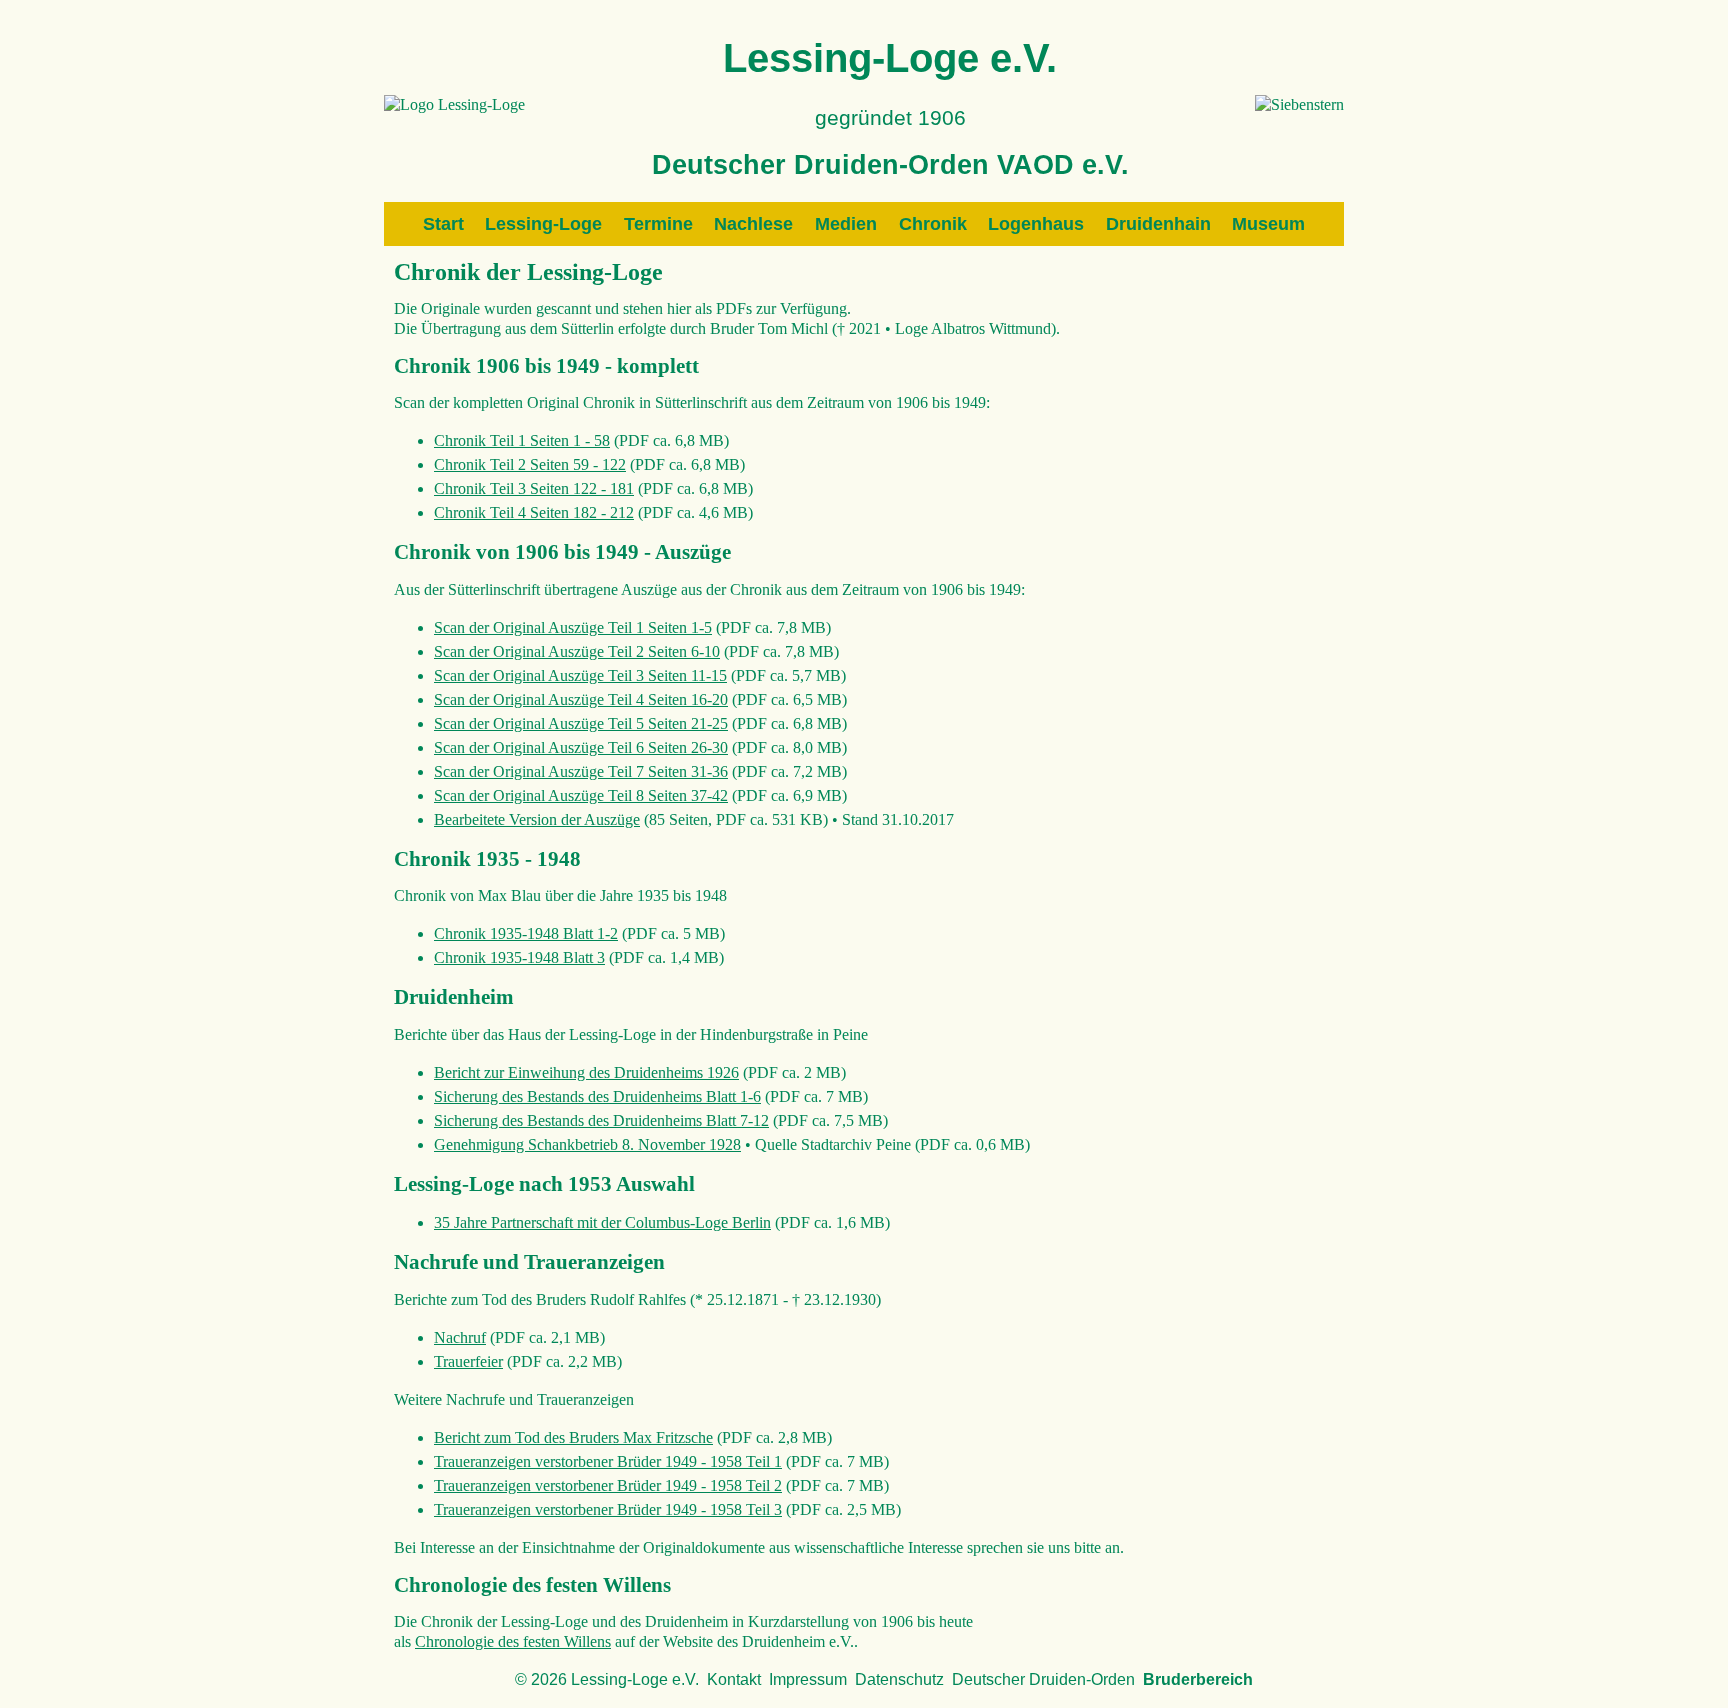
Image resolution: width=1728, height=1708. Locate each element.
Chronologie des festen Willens (513, 1641)
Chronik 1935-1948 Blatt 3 (519, 957)
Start (443, 224)
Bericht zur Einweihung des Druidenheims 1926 (586, 1072)
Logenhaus (1036, 224)
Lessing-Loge (543, 224)
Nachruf (460, 1337)
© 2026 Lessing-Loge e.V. (607, 1679)
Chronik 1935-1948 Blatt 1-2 (526, 933)
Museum (1268, 224)
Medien (846, 224)
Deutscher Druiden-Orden (1043, 1679)
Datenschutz (899, 1679)
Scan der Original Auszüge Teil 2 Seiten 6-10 (577, 651)
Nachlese (753, 224)
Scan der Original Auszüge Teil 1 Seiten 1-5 (573, 627)
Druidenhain (1158, 224)
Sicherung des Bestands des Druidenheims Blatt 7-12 (601, 1120)
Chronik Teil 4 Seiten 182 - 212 (534, 512)
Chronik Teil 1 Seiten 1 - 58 (522, 440)
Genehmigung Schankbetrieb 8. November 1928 (587, 1144)
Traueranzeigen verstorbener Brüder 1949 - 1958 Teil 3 (608, 1509)
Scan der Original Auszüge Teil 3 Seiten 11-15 (580, 675)
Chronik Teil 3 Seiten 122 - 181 (534, 488)
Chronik (933, 224)
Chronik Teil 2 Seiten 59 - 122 (530, 464)
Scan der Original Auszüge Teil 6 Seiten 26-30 (581, 747)
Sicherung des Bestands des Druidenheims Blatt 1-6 (597, 1096)
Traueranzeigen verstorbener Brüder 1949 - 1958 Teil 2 (608, 1485)
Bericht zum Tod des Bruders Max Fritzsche (573, 1437)
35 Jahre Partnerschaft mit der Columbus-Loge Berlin (602, 1222)
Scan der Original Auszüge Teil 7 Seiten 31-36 (581, 771)
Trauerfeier (468, 1361)
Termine (658, 224)
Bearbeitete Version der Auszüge (537, 819)
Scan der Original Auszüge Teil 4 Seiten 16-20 (581, 699)
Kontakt (734, 1679)
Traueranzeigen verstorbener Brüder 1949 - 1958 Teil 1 (608, 1461)
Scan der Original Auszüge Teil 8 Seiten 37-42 (581, 795)
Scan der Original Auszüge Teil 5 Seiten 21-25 (581, 723)
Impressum (808, 1679)
